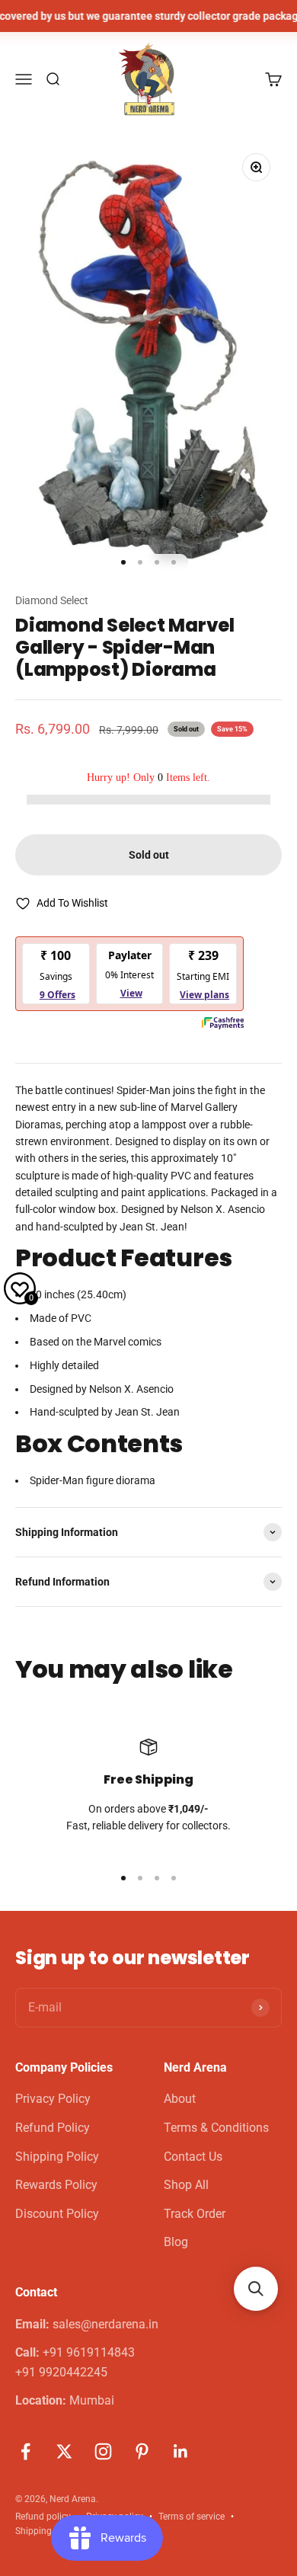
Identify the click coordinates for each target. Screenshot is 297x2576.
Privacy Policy (53, 2099)
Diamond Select (52, 600)
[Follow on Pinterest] (142, 2451)
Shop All (186, 2185)
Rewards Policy (56, 2185)
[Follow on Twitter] (64, 2451)
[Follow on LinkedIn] (181, 2451)
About (180, 2099)
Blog (176, 2242)
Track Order (195, 2214)
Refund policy (43, 2517)
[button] (256, 2289)
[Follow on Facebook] (26, 2451)
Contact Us (193, 2157)
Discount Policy (57, 2214)
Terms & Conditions (216, 2128)
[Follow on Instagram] (103, 2451)
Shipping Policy (57, 2157)
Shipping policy (47, 2531)
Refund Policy (53, 2128)
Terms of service (192, 2517)
